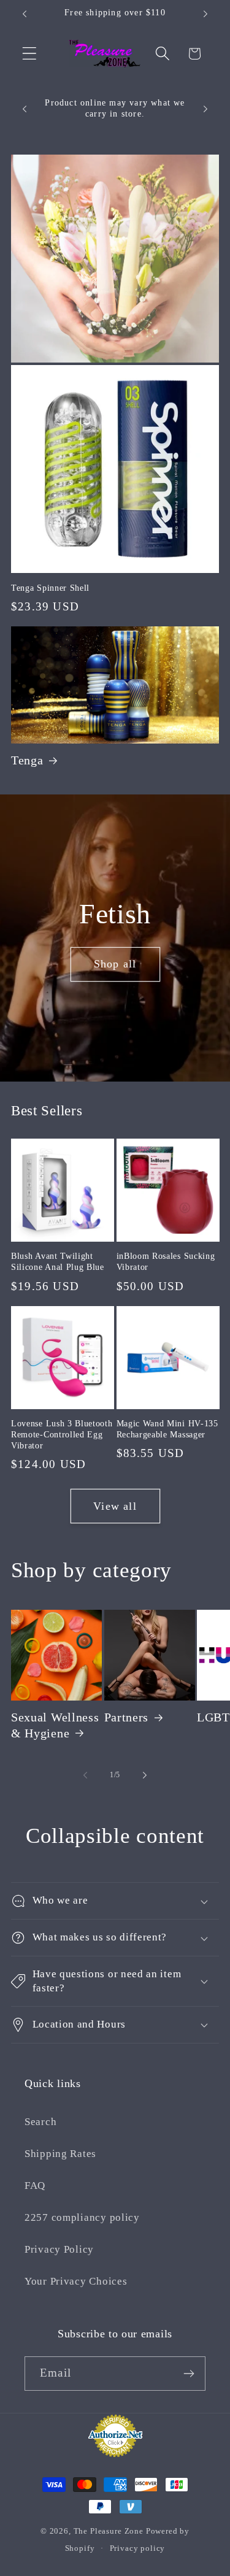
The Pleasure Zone (109, 2531)
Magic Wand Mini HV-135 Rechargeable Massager (167, 1429)
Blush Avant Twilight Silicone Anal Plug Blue (58, 1262)
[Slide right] (145, 1775)
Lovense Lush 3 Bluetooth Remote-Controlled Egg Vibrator (62, 1435)
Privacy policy (138, 2548)
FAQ (35, 2186)
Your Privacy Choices (76, 2281)
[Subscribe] (189, 2374)
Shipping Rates (60, 2154)
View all (115, 1506)
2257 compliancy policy (82, 2217)
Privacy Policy (59, 2249)
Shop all (115, 964)
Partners (127, 1717)
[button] (30, 54)
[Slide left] (85, 1775)
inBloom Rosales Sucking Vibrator (166, 1262)
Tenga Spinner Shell (50, 588)
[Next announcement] (205, 14)
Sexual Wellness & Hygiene (55, 1725)
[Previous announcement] (25, 14)
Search (40, 2122)
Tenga (27, 760)
